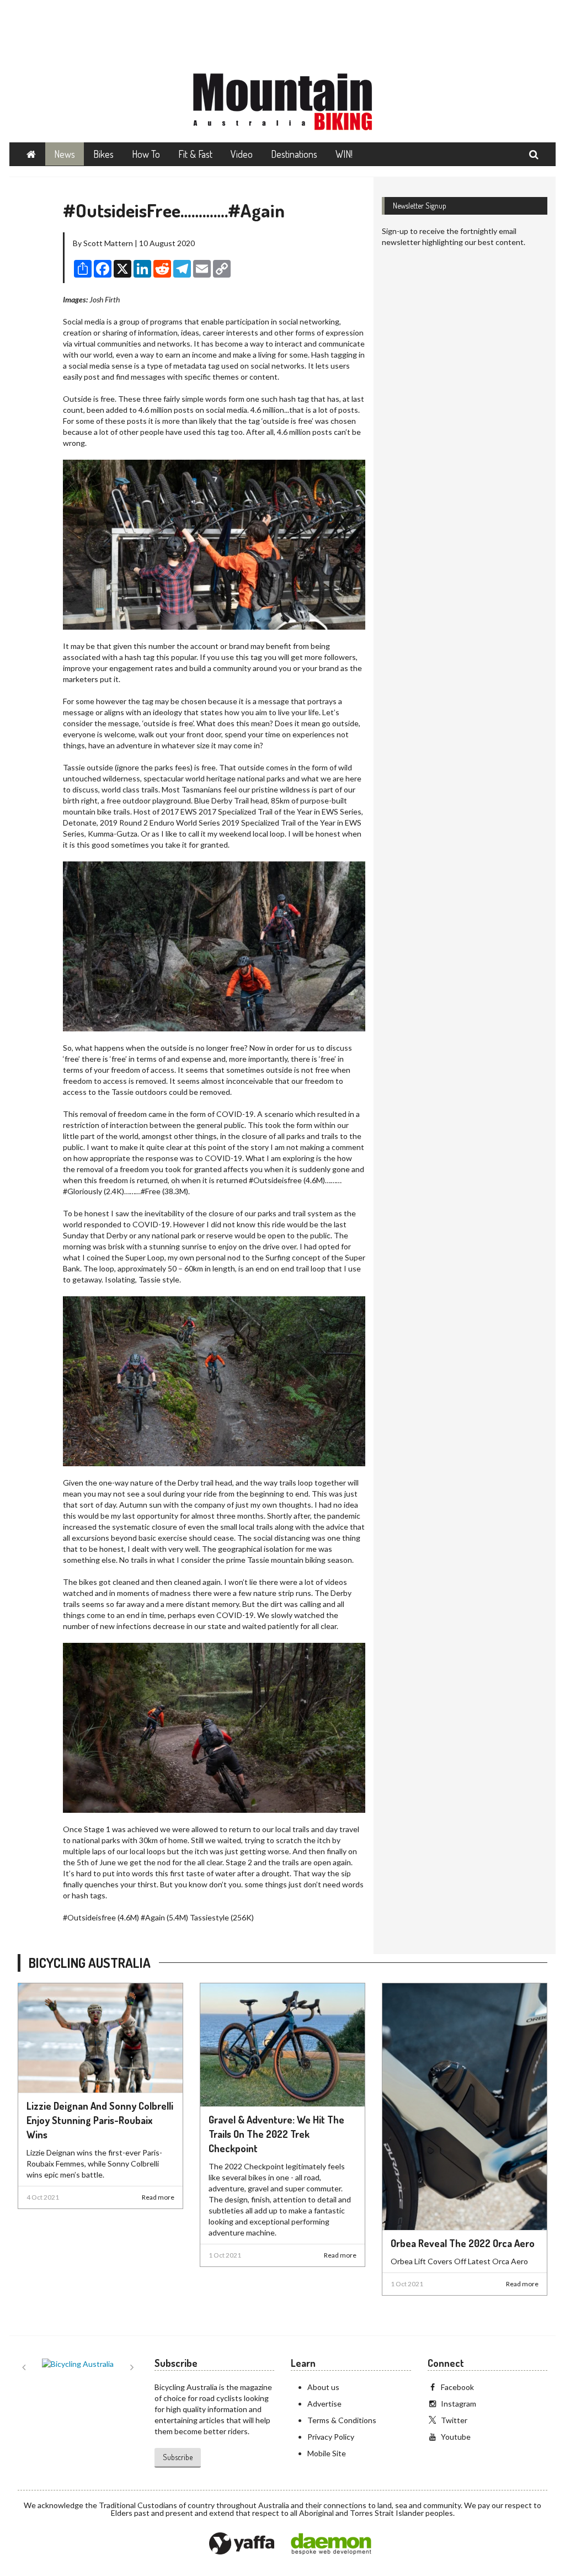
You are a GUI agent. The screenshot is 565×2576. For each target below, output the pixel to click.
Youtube (456, 2437)
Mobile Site (327, 2453)
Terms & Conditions (342, 2420)
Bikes (103, 154)
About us (323, 2387)
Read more (158, 2197)
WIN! (344, 154)
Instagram (459, 2404)
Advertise (324, 2404)
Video (242, 154)
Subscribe (178, 2457)
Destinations (294, 154)
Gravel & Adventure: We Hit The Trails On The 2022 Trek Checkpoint (276, 2134)
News (65, 154)
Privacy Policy (331, 2437)
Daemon (331, 2544)
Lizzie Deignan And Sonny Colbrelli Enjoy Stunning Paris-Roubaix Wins (100, 2120)
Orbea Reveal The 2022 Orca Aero (463, 2243)
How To (146, 154)
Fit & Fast (195, 154)
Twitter (454, 2420)
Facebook (457, 2387)
